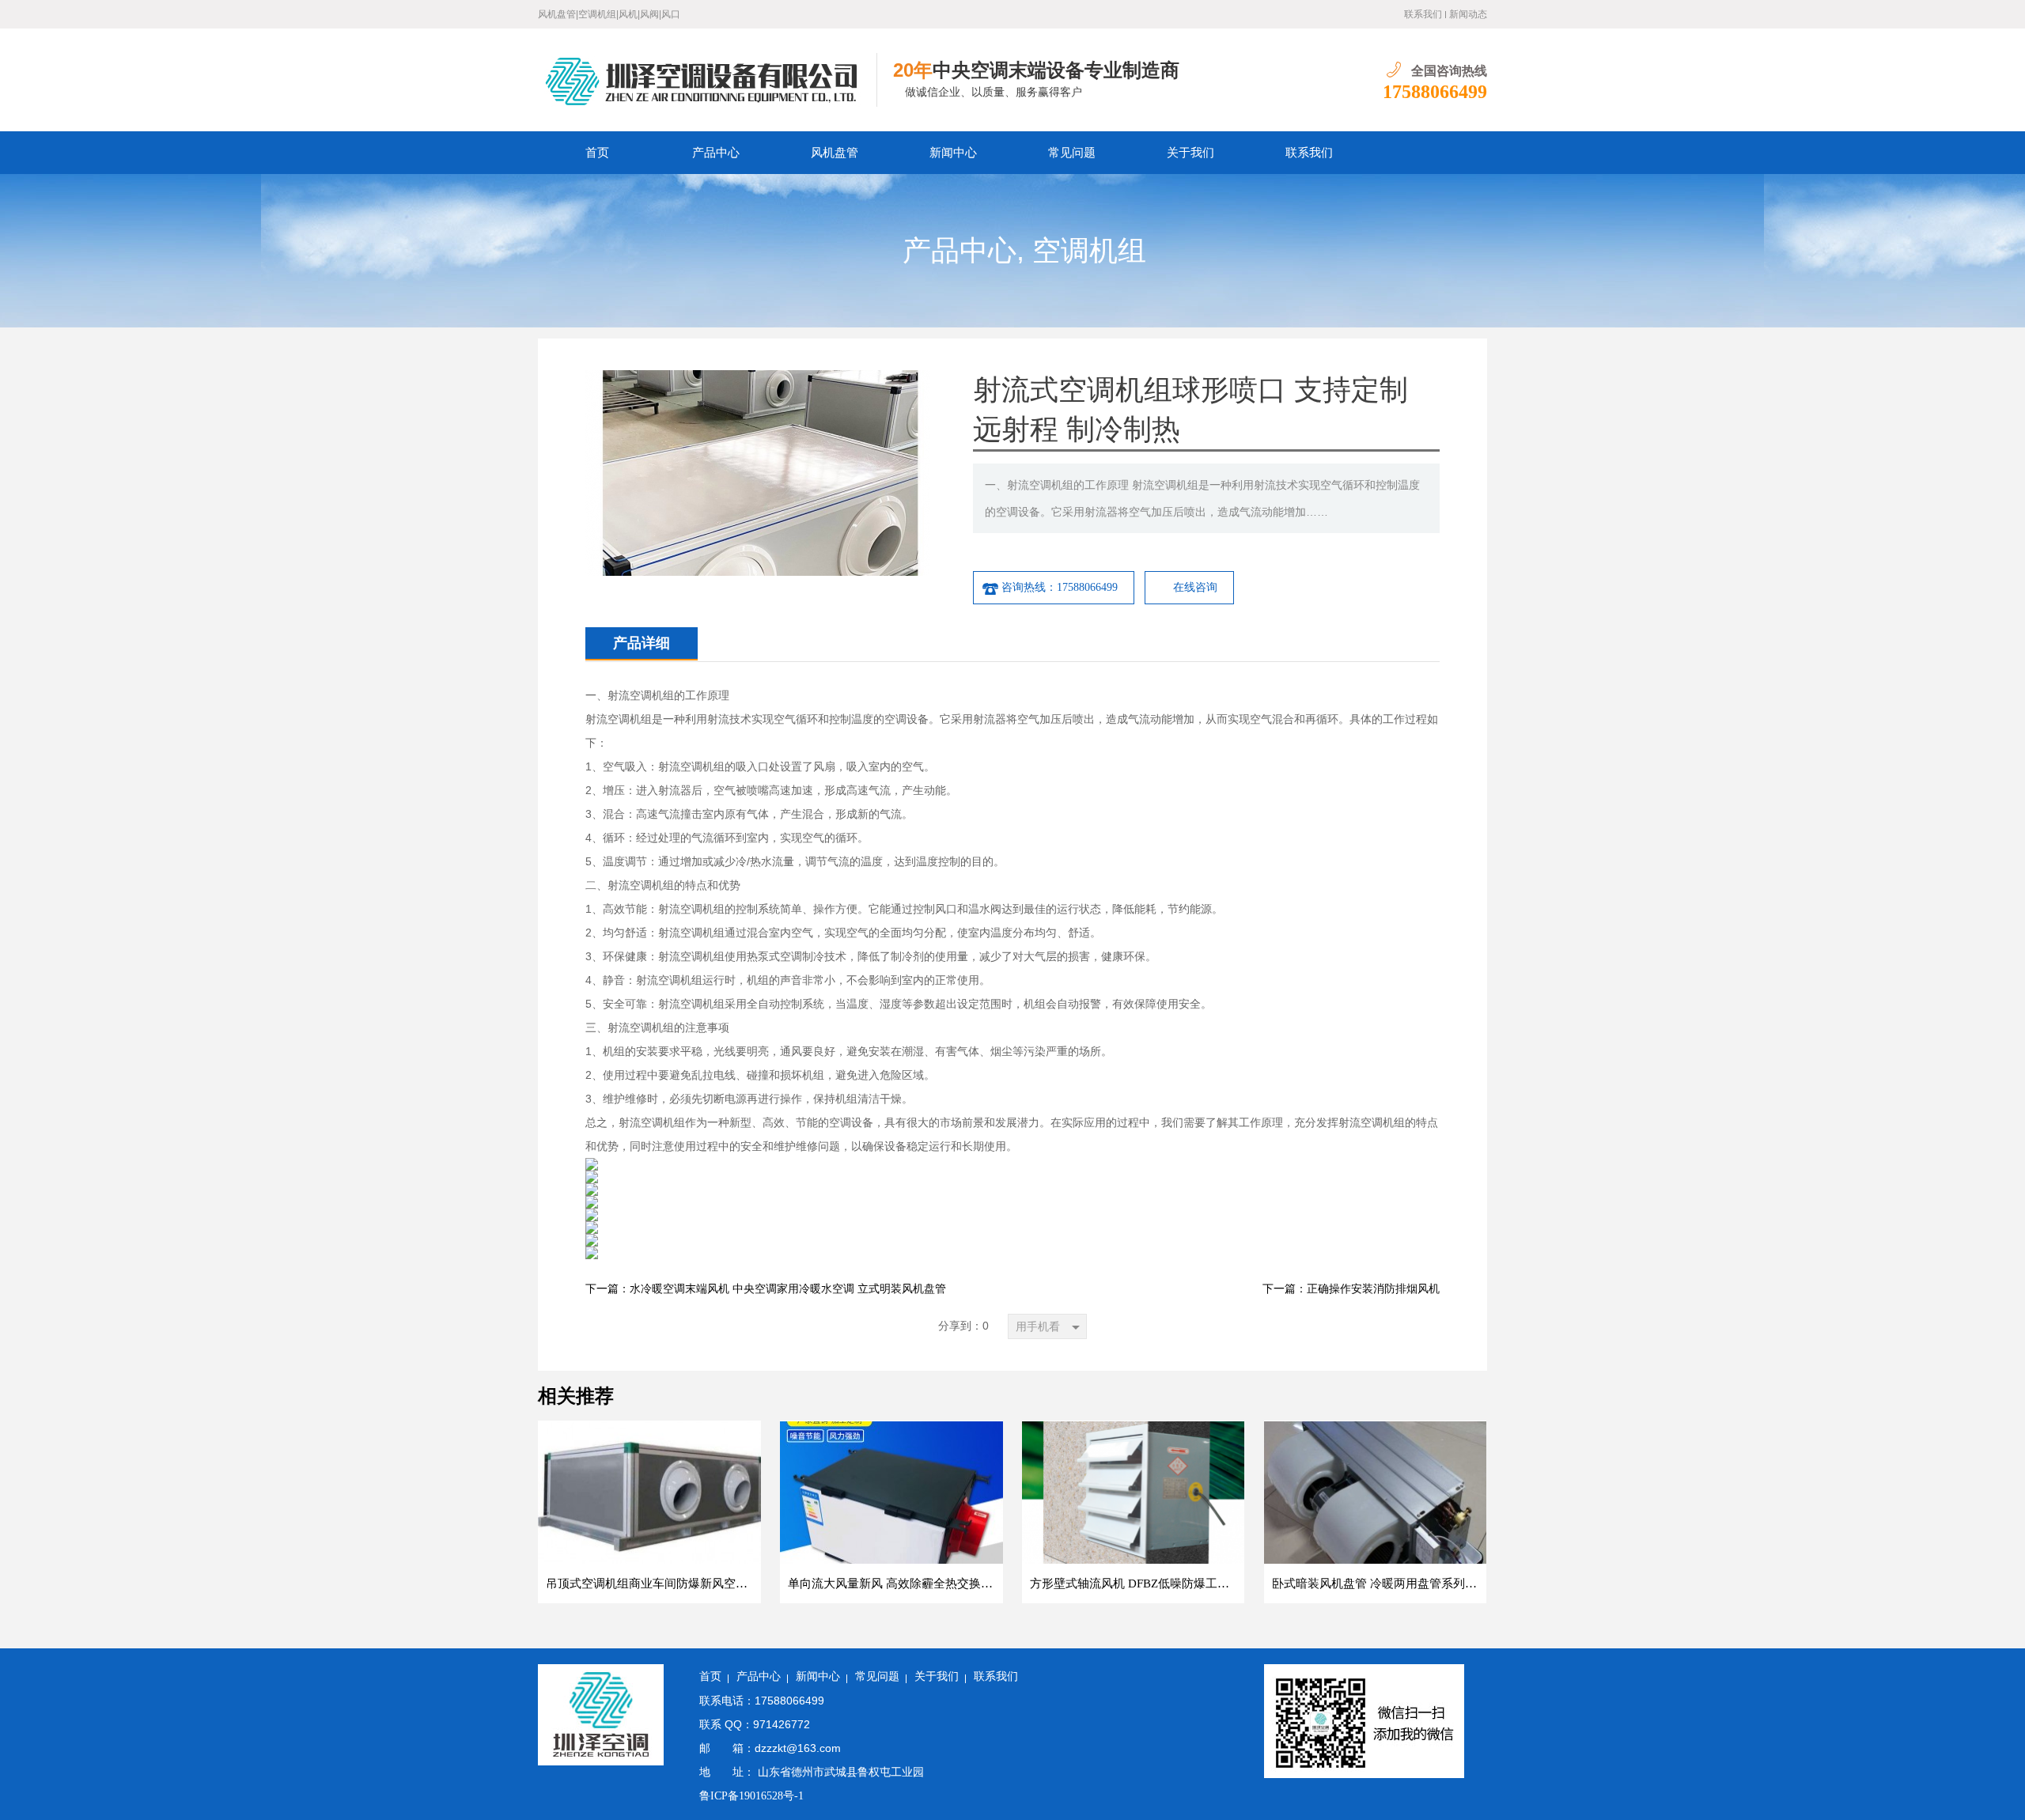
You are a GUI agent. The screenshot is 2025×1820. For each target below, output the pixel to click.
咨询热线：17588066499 (1060, 587)
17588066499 (1435, 92)
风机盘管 (835, 153)
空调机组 (1089, 251)
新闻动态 (1468, 14)
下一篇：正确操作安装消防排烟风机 (1351, 1289)
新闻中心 (953, 153)
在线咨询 (1195, 587)
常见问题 (1072, 153)
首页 (597, 153)
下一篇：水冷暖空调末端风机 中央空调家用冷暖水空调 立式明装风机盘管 (766, 1289)
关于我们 (1190, 153)
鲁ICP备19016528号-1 (751, 1796)
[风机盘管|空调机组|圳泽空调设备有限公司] (708, 80)
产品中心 (716, 153)
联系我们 (1423, 14)
